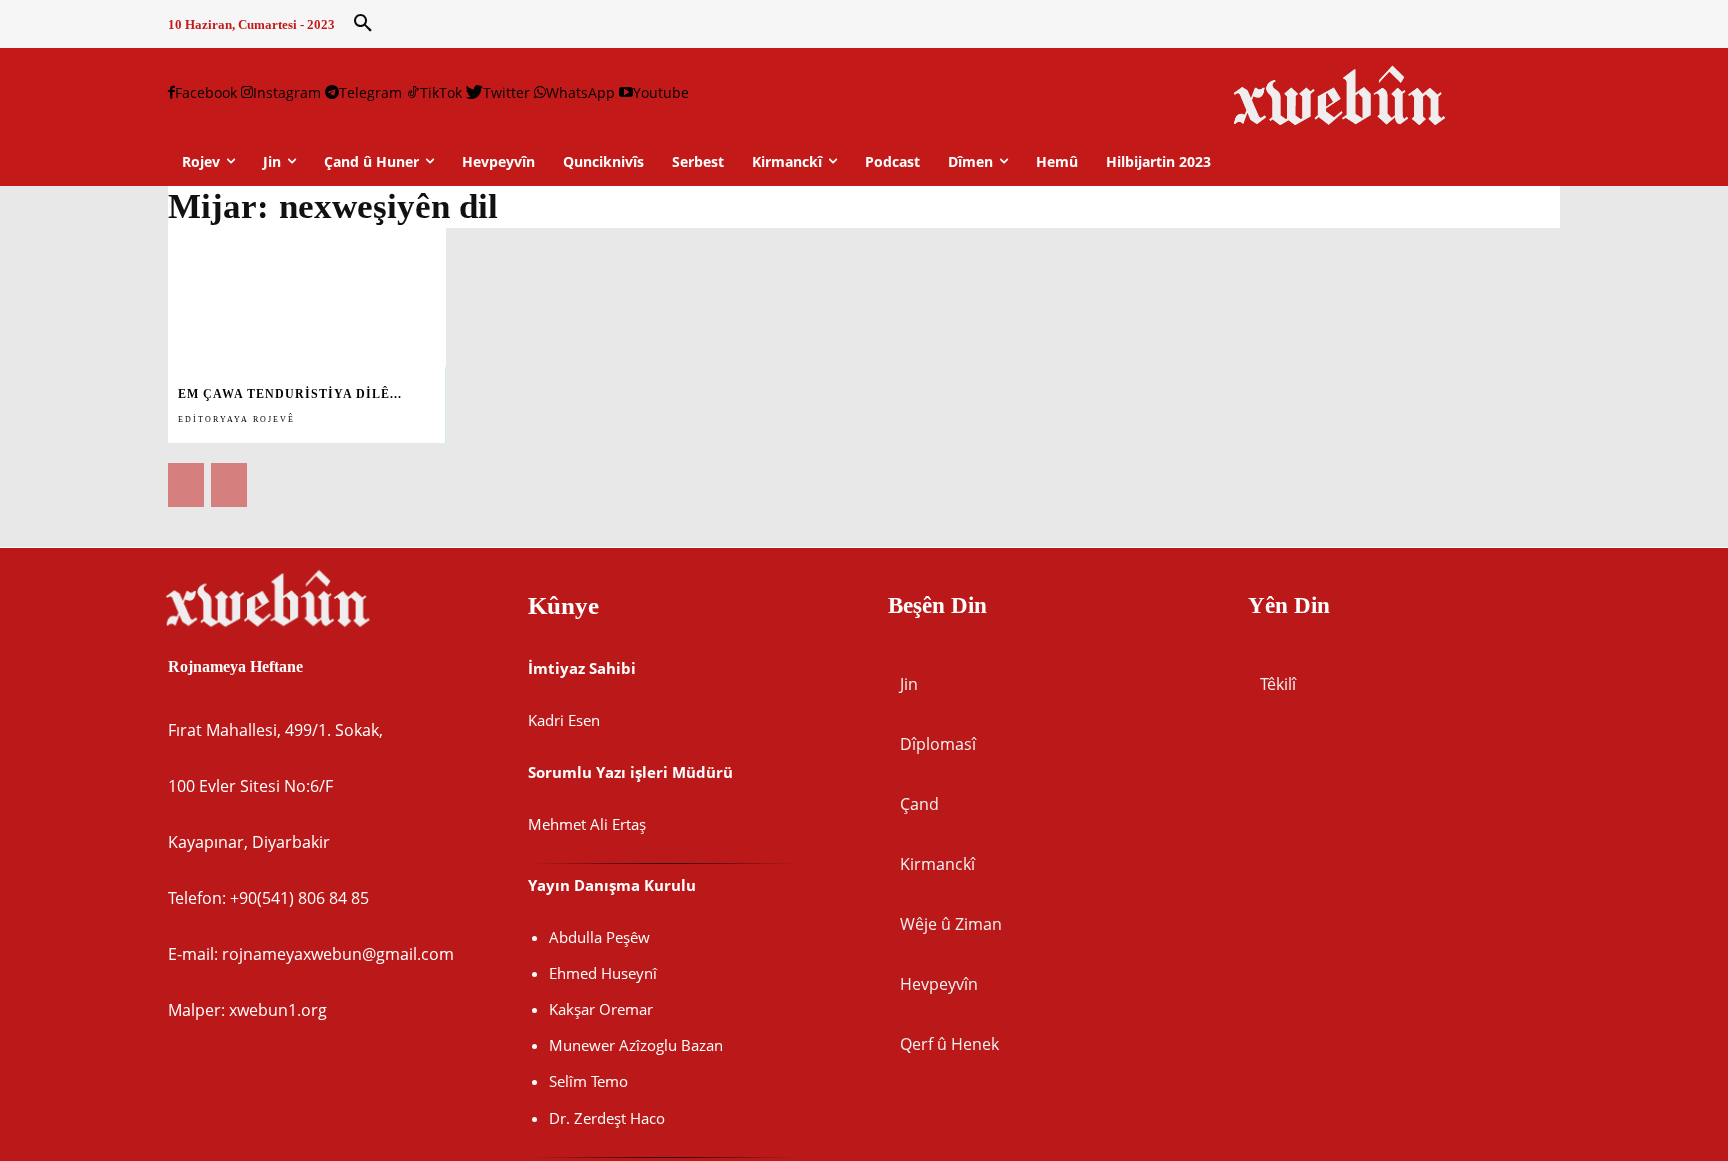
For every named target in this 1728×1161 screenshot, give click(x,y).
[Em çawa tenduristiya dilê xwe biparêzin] (307, 297)
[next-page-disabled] (229, 485)
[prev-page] (186, 485)
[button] (363, 24)
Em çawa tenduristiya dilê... (290, 394)
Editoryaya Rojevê (236, 419)
